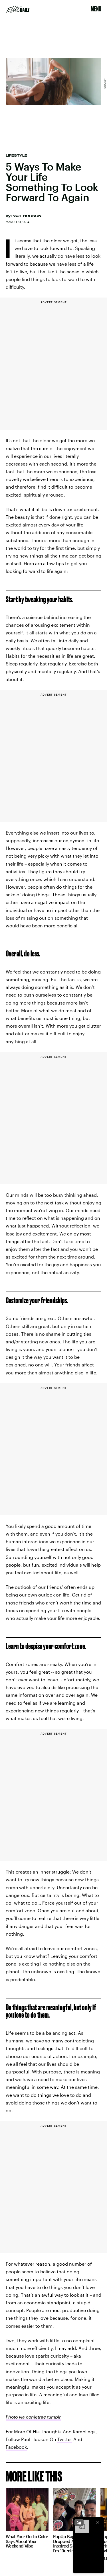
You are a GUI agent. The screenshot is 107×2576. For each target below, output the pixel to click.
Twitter (65, 2439)
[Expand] (79, 2522)
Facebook (16, 2447)
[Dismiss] (98, 2522)
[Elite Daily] (18, 9)
